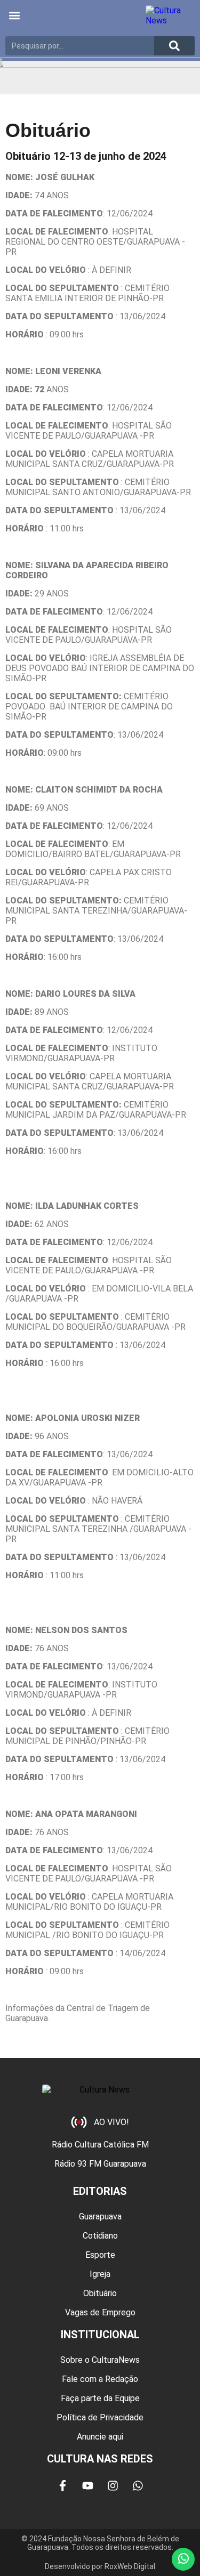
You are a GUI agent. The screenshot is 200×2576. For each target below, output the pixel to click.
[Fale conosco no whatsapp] (183, 2559)
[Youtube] (87, 2486)
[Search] (174, 46)
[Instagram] (113, 2486)
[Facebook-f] (62, 2486)
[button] (14, 16)
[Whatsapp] (138, 2486)
